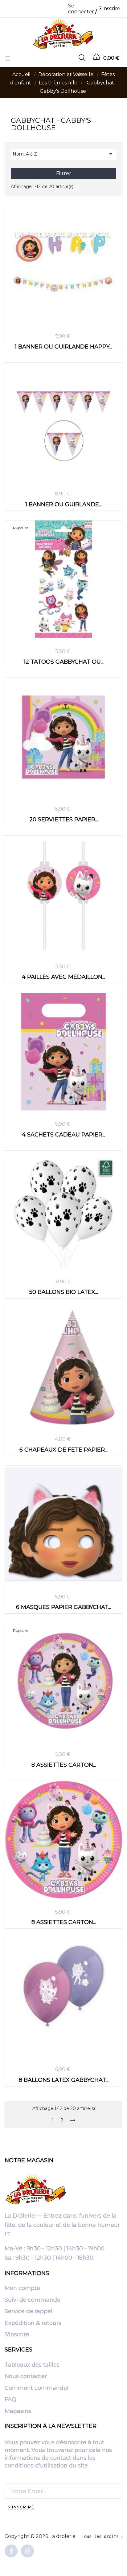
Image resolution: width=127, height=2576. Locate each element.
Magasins (18, 2411)
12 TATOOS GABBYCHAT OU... (64, 662)
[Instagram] (27, 2551)
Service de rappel (29, 2312)
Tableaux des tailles (32, 2365)
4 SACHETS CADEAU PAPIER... (63, 1134)
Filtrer (64, 173)
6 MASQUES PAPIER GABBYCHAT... (63, 1607)
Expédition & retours (33, 2323)
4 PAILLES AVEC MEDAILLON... (63, 977)
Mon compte (22, 2288)
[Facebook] (11, 2551)
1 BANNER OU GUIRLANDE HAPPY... (63, 347)
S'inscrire (17, 2335)
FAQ (10, 2400)
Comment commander (37, 2388)
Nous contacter (26, 2377)
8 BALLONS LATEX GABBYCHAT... (64, 2080)
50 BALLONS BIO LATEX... (64, 1292)
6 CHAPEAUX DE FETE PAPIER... (63, 1450)
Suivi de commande (33, 2300)
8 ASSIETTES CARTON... (64, 1765)
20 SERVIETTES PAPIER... (64, 819)
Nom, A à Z (63, 154)
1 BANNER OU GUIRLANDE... (63, 504)
